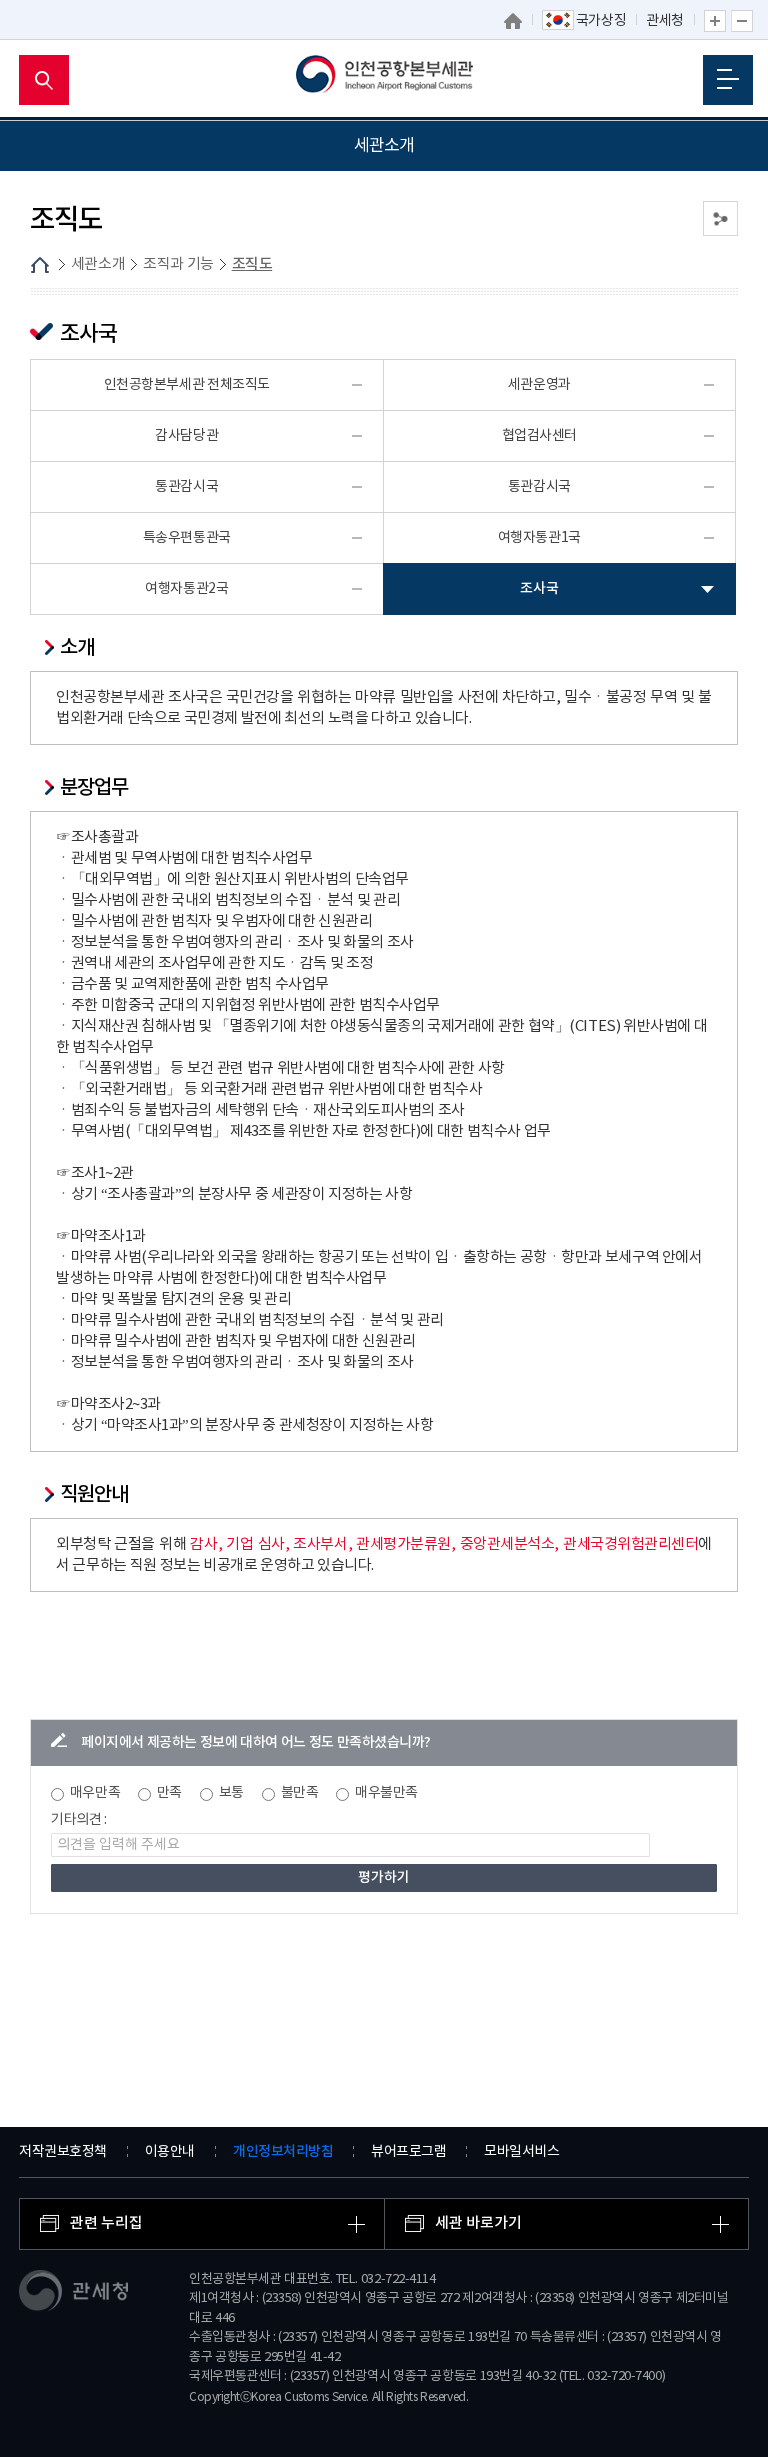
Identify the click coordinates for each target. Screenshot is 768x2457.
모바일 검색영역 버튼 (44, 80)
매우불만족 (386, 1793)
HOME (40, 265)
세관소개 (98, 264)
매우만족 (95, 1793)
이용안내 (170, 2152)
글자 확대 (715, 21)
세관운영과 (539, 385)
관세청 (665, 21)
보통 (231, 1793)
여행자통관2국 (186, 589)
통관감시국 (186, 487)
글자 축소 (742, 21)
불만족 (300, 1793)
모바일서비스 (521, 2152)
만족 (169, 1793)
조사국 (539, 588)
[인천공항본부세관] (384, 80)
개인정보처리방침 (283, 2151)
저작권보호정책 (63, 2152)
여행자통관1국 (539, 538)
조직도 (252, 264)
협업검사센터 (539, 436)
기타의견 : (79, 1820)
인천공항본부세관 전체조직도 (187, 385)
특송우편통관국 (187, 538)
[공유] (720, 218)
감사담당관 (186, 436)
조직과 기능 (178, 264)
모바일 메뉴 (728, 80)
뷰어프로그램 (408, 2152)
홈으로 (513, 21)
